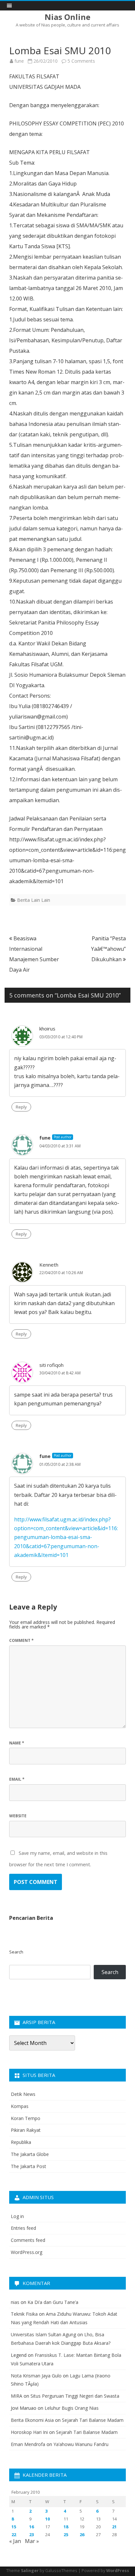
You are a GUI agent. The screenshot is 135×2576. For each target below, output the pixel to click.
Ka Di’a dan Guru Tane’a (53, 2302)
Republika (21, 2142)
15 (14, 2527)
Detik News (23, 2094)
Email (17, 1779)
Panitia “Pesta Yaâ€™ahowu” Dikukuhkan (108, 949)
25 (66, 2535)
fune (19, 61)
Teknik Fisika (24, 2314)
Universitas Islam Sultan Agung (43, 2334)
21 (114, 2527)
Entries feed (23, 2228)
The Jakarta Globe (30, 2154)
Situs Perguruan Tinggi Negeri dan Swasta (75, 2396)
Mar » (32, 2541)
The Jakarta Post (29, 2166)
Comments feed (28, 2240)
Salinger (30, 2571)
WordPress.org (27, 2252)
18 (66, 2527)
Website (18, 1816)
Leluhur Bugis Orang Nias (72, 2408)
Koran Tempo (26, 2118)
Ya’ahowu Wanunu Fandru (81, 2444)
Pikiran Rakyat (26, 2130)
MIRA (17, 2396)
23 (31, 2535)
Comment (21, 1640)
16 (31, 2527)
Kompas (20, 2106)
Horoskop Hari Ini (29, 2432)
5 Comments (81, 61)
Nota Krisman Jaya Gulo (36, 2376)
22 (14, 2535)
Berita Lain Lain (34, 900)
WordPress (118, 2571)
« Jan (15, 2541)
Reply (21, 1107)
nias (15, 2302)
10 (48, 2519)
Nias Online (67, 17)
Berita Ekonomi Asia (32, 2420)
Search (16, 1952)
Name (17, 1743)
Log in (17, 2216)
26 (82, 2535)
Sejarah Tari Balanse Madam (93, 2420)
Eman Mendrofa (28, 2444)
